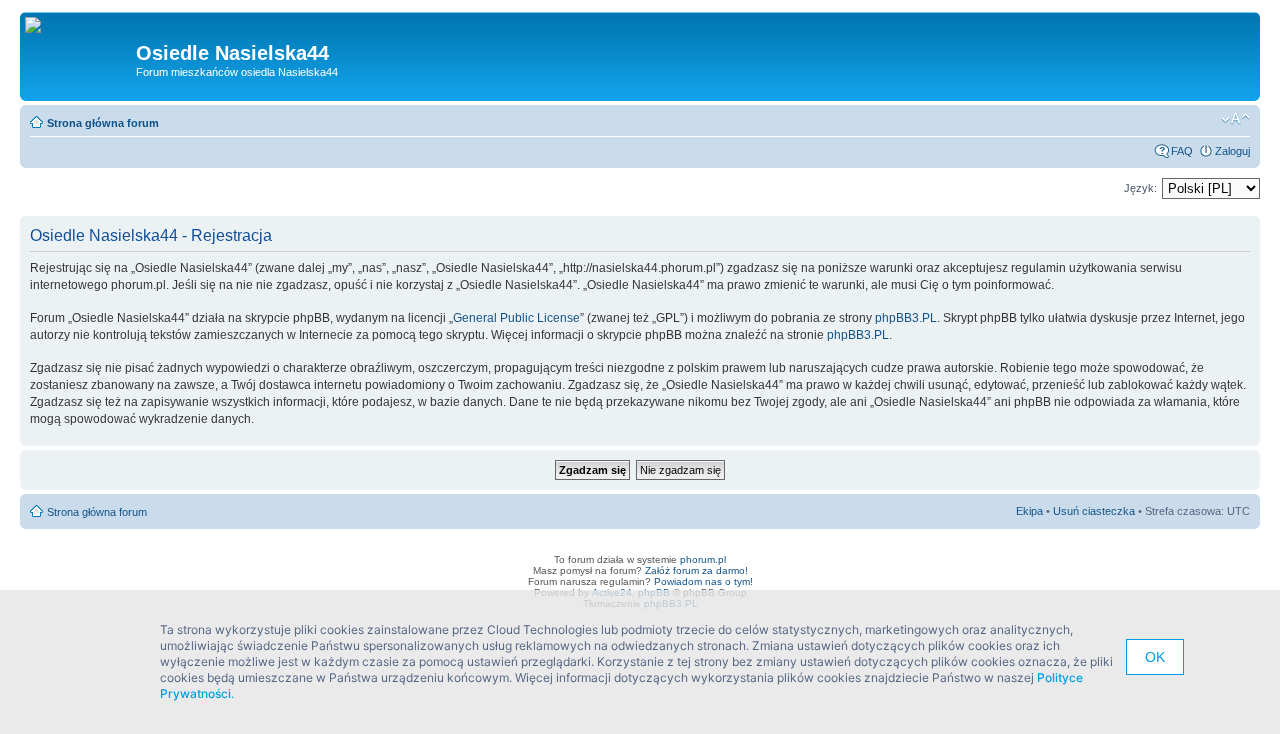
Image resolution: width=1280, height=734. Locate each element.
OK (1155, 657)
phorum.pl (703, 559)
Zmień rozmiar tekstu (1235, 119)
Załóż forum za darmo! (696, 570)
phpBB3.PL (906, 318)
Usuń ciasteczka (1094, 511)
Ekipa (1029, 511)
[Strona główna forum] (40, 26)
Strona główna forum (103, 123)
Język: (1140, 188)
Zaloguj (1232, 151)
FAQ (1182, 151)
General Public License (516, 318)
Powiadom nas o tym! (703, 581)
